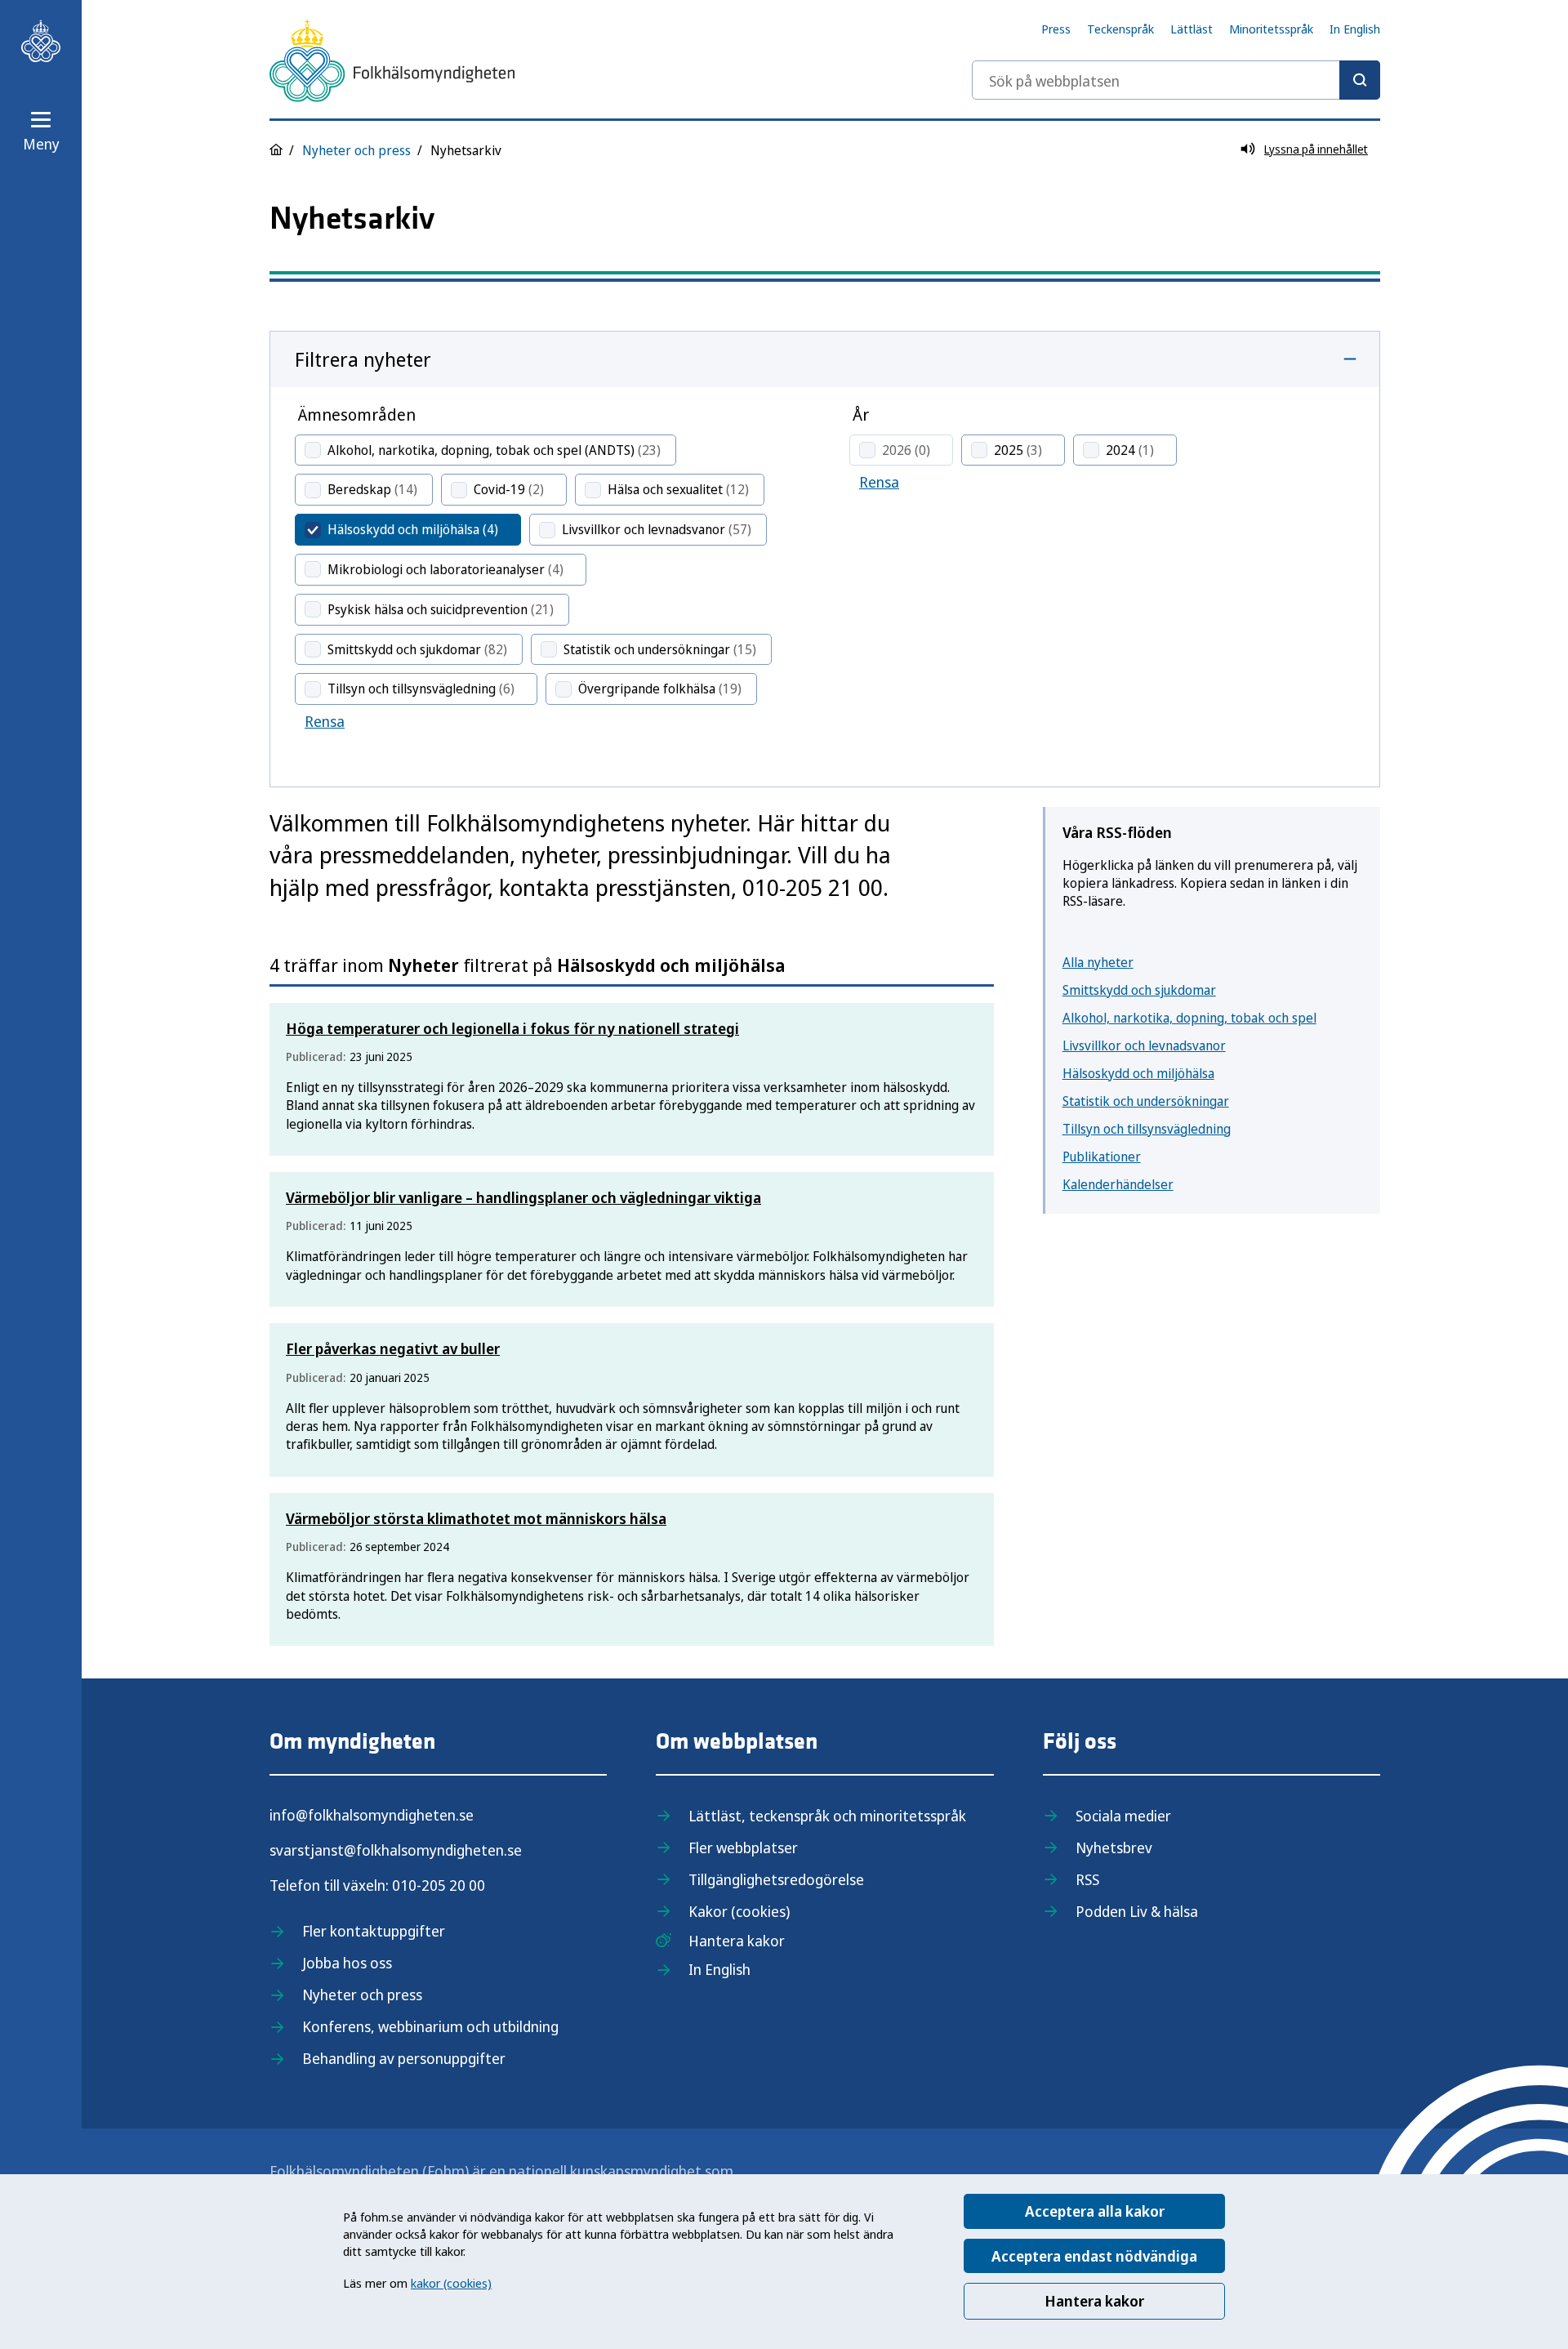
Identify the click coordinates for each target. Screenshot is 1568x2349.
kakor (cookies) (451, 2283)
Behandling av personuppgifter (404, 2058)
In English (1355, 29)
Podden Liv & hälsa (1137, 1911)
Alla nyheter (1098, 962)
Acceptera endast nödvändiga (1094, 2256)
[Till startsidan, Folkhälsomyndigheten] (41, 41)
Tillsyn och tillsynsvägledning (1147, 1129)
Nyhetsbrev (1114, 1848)
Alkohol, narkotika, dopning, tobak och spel (1189, 1018)
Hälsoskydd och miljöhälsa (1138, 1073)
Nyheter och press (356, 150)
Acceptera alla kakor (1095, 2211)
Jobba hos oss (347, 1963)
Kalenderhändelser (1118, 1184)
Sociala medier (1123, 1816)
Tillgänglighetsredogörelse (776, 1879)
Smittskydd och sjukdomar (1139, 990)
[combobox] (1176, 80)
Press (1056, 29)
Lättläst (1192, 29)
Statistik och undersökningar (1146, 1101)
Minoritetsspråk (1271, 29)
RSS (1087, 1879)
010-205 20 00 (439, 1885)
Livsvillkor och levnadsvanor (1144, 1045)
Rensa (325, 721)
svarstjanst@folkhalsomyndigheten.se (396, 1850)
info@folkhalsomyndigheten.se (372, 1815)
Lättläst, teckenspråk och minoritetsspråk (827, 1816)
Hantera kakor (1094, 2301)
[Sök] (1360, 80)
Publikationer (1102, 1157)
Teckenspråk (1120, 29)
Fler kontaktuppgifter (374, 1931)
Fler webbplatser (743, 1848)
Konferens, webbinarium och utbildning (430, 2026)
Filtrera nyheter (363, 359)
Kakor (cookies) (739, 1911)
